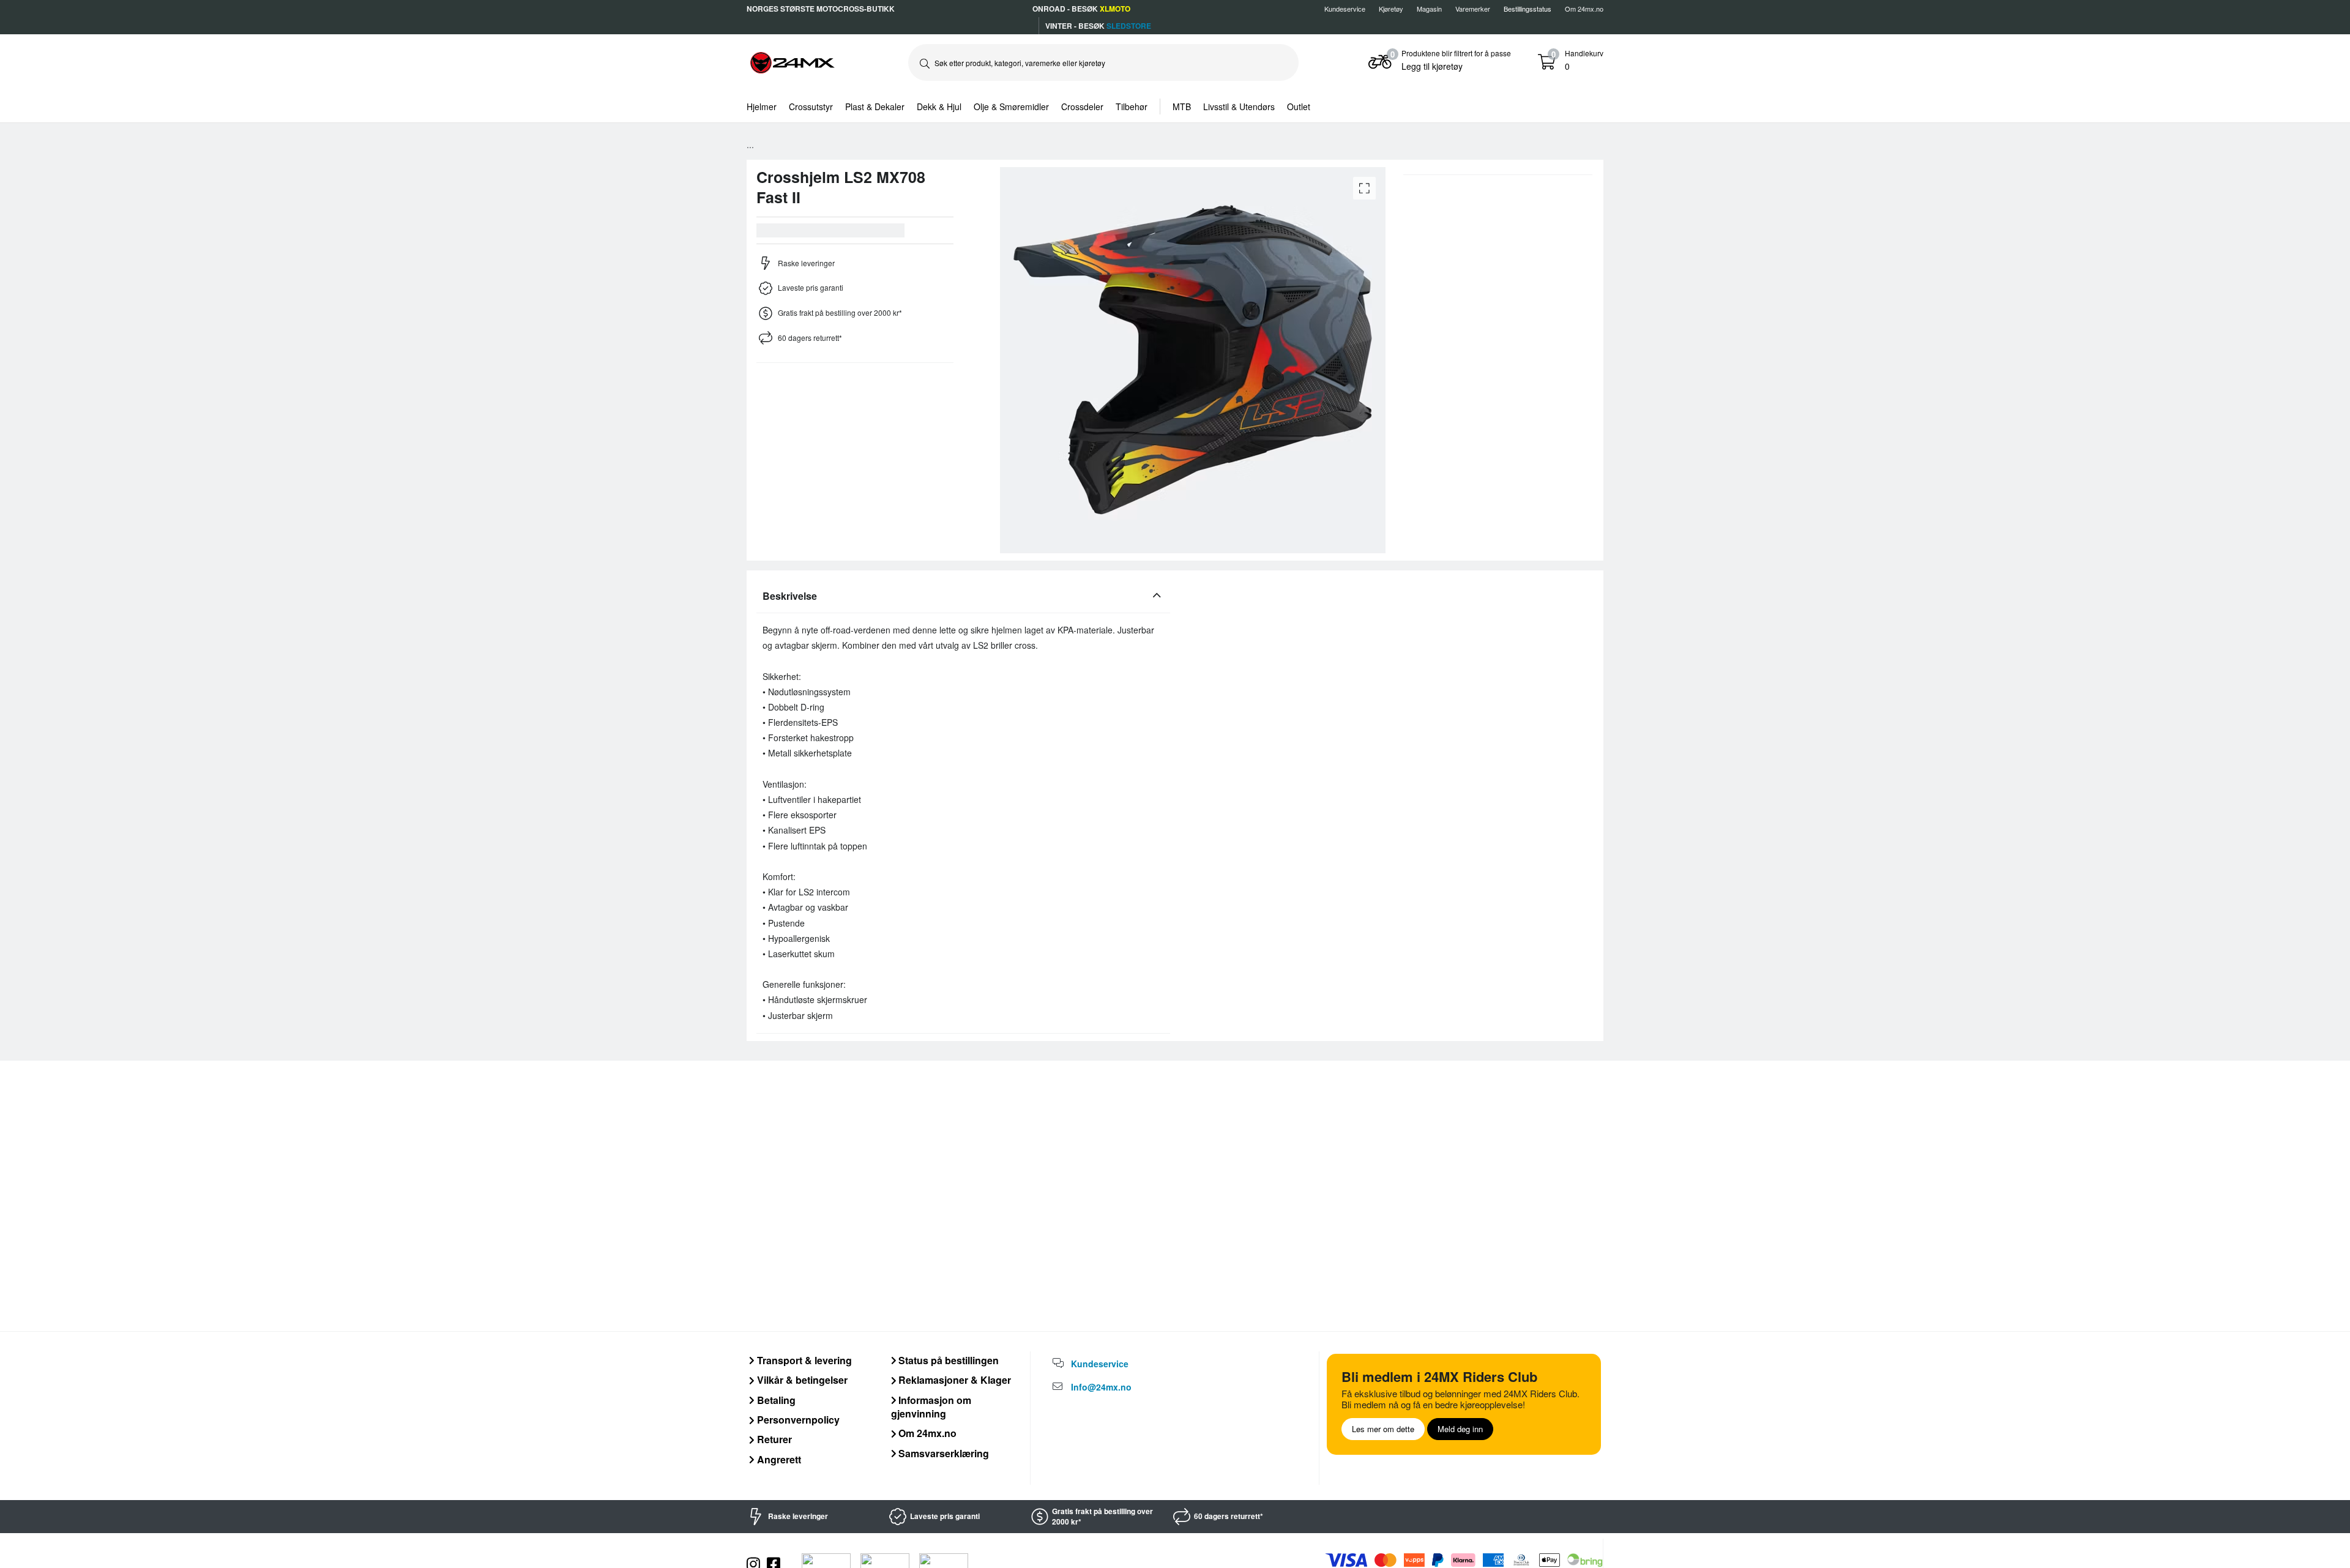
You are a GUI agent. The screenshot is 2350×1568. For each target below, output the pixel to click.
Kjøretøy (1391, 9)
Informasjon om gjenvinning (931, 1407)
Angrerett (778, 1459)
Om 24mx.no (1584, 9)
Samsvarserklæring (942, 1453)
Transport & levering (803, 1360)
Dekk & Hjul (939, 106)
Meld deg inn (1460, 1429)
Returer (773, 1439)
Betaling (775, 1400)
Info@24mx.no (1101, 1387)
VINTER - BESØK (1098, 26)
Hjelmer (762, 106)
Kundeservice (1345, 9)
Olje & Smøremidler (1011, 106)
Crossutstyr (811, 106)
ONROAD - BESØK (1081, 9)
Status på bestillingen (947, 1360)
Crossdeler (1082, 106)
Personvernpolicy (797, 1420)
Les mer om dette (1383, 1429)
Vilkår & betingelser (801, 1380)
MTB (1182, 106)
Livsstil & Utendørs (1239, 106)
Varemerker (1473, 9)
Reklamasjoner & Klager (953, 1380)
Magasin (1429, 9)
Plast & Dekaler (875, 106)
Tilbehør (1132, 106)
